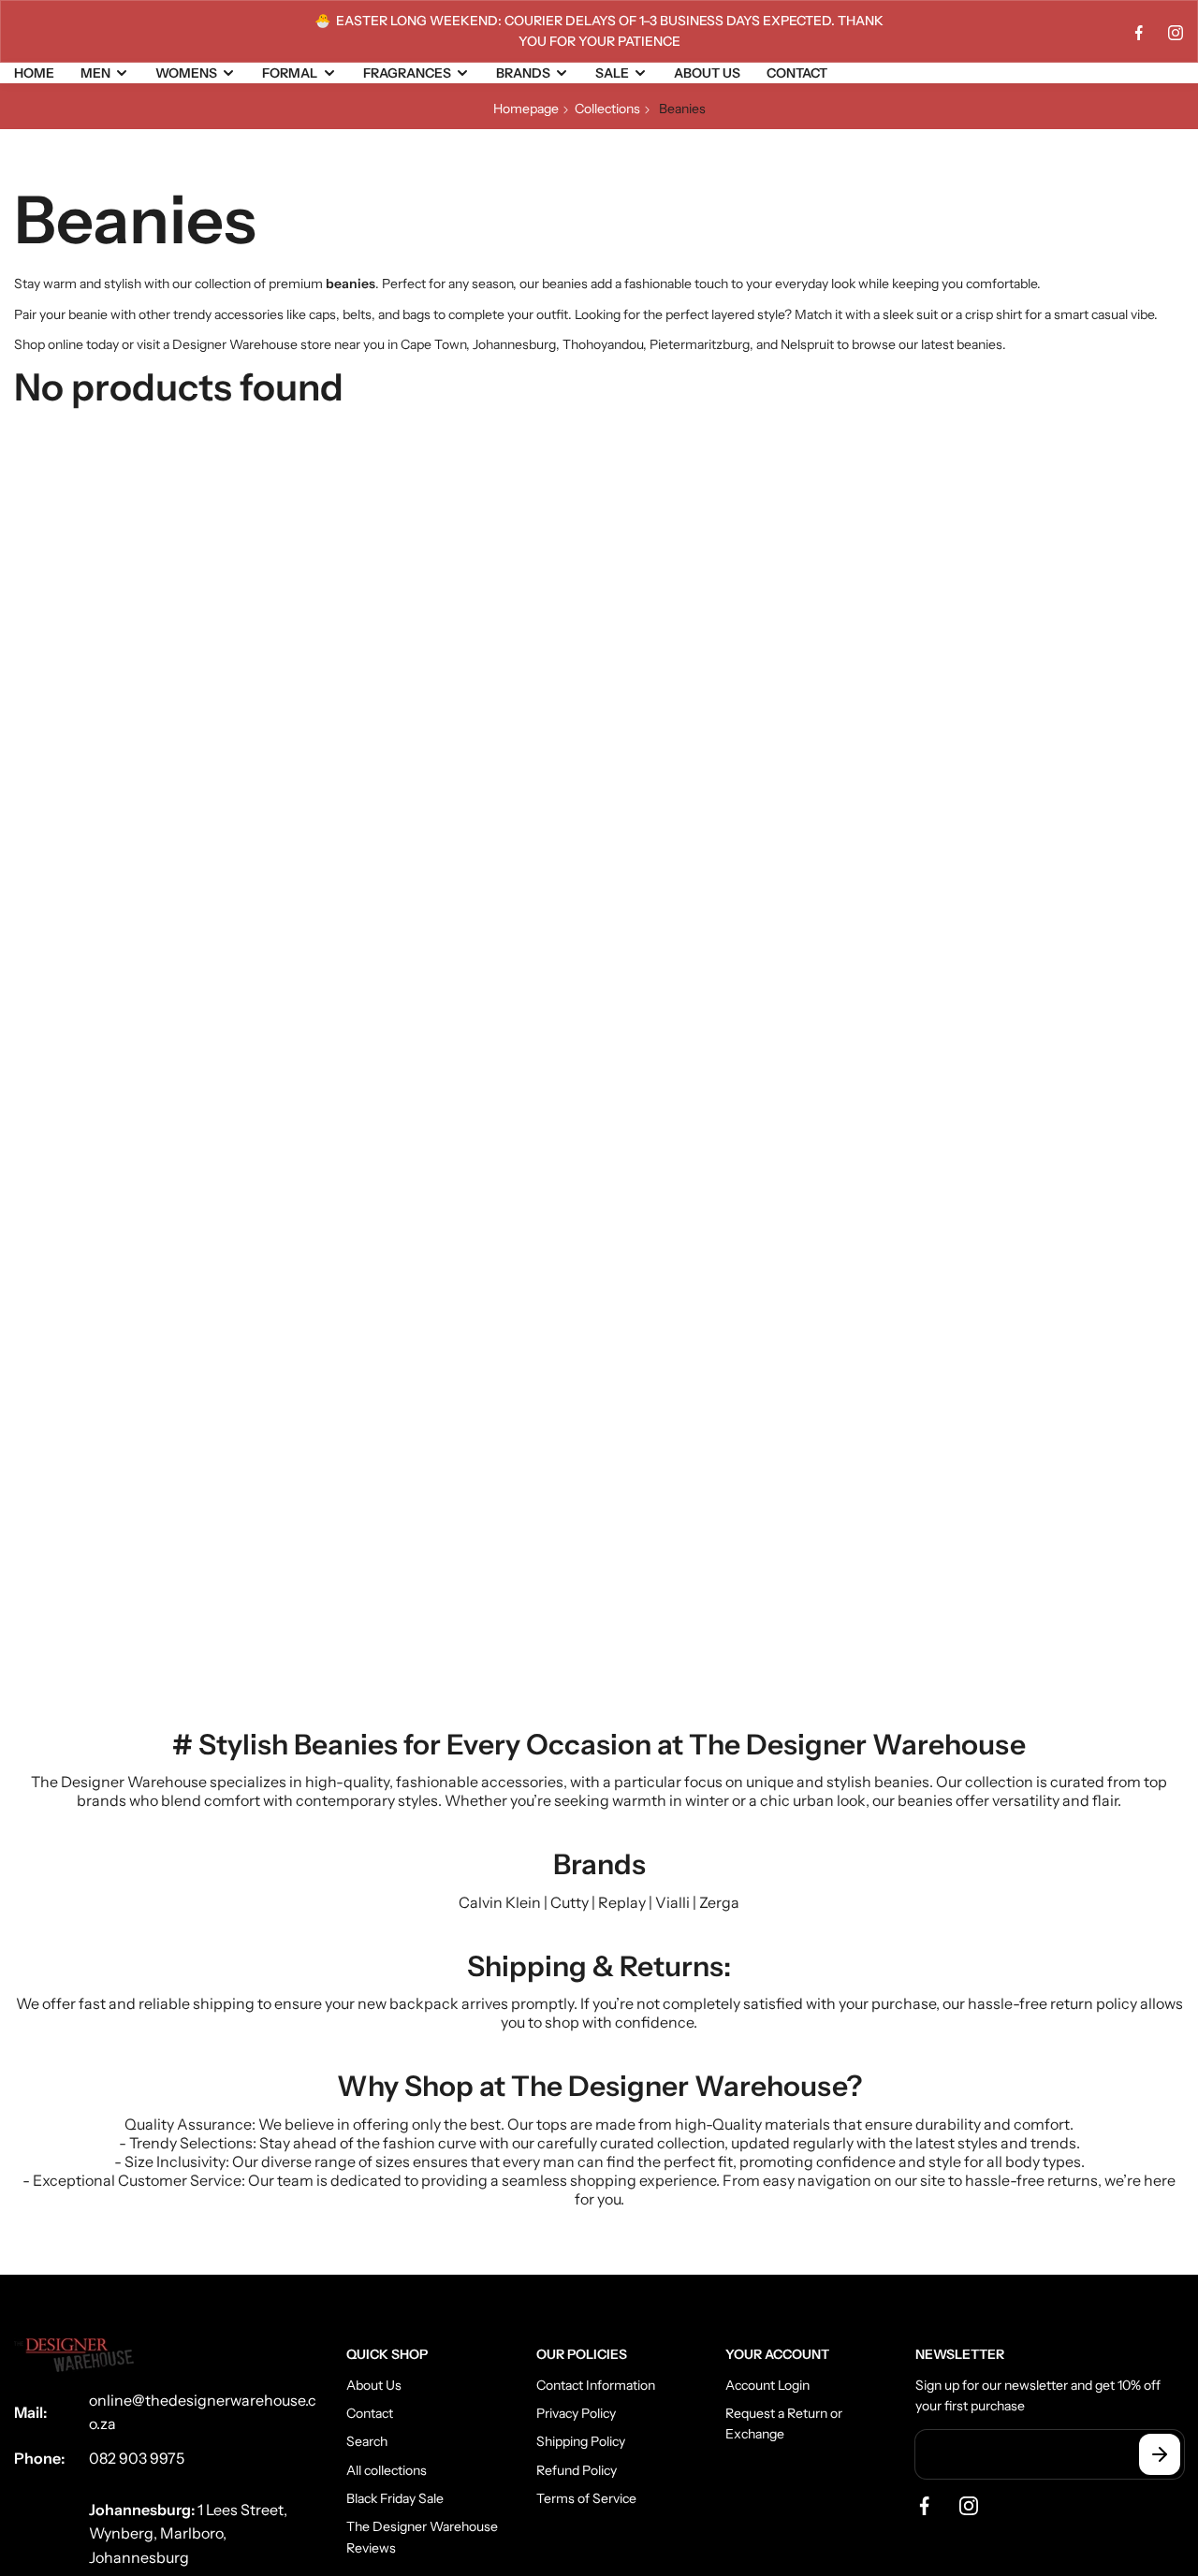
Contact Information (596, 2385)
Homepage (526, 109)
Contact (370, 2413)
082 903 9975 (137, 2458)
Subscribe (1160, 2454)
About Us (374, 2385)
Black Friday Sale (395, 2498)
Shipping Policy (581, 2441)
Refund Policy (577, 2470)
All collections (387, 2470)
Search (367, 2441)
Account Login (767, 2385)
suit (927, 314)
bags (416, 314)
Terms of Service (586, 2498)
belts (357, 314)
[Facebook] (1139, 33)
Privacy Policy (576, 2413)
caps (322, 314)
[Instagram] (1176, 33)
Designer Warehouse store (252, 344)
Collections (607, 109)
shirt (1009, 314)
